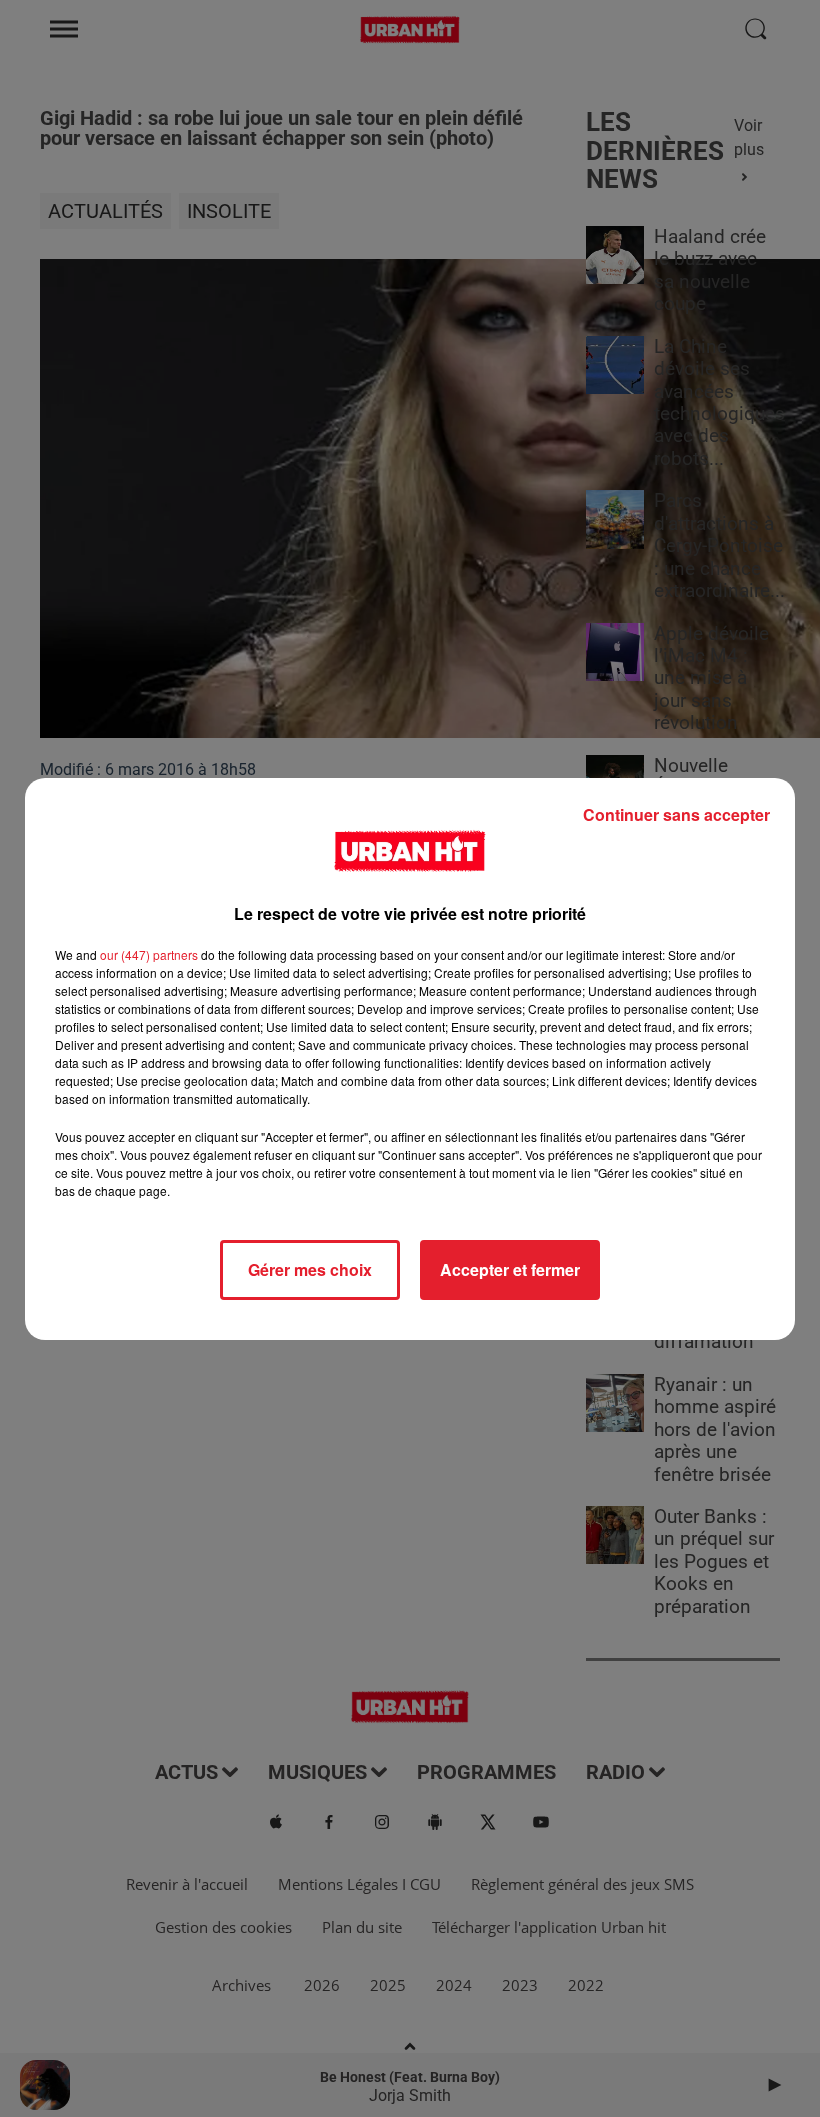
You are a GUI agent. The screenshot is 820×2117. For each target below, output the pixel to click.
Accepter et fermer (510, 1269)
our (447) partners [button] (149, 954)
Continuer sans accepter (676, 814)
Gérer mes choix (310, 1269)
